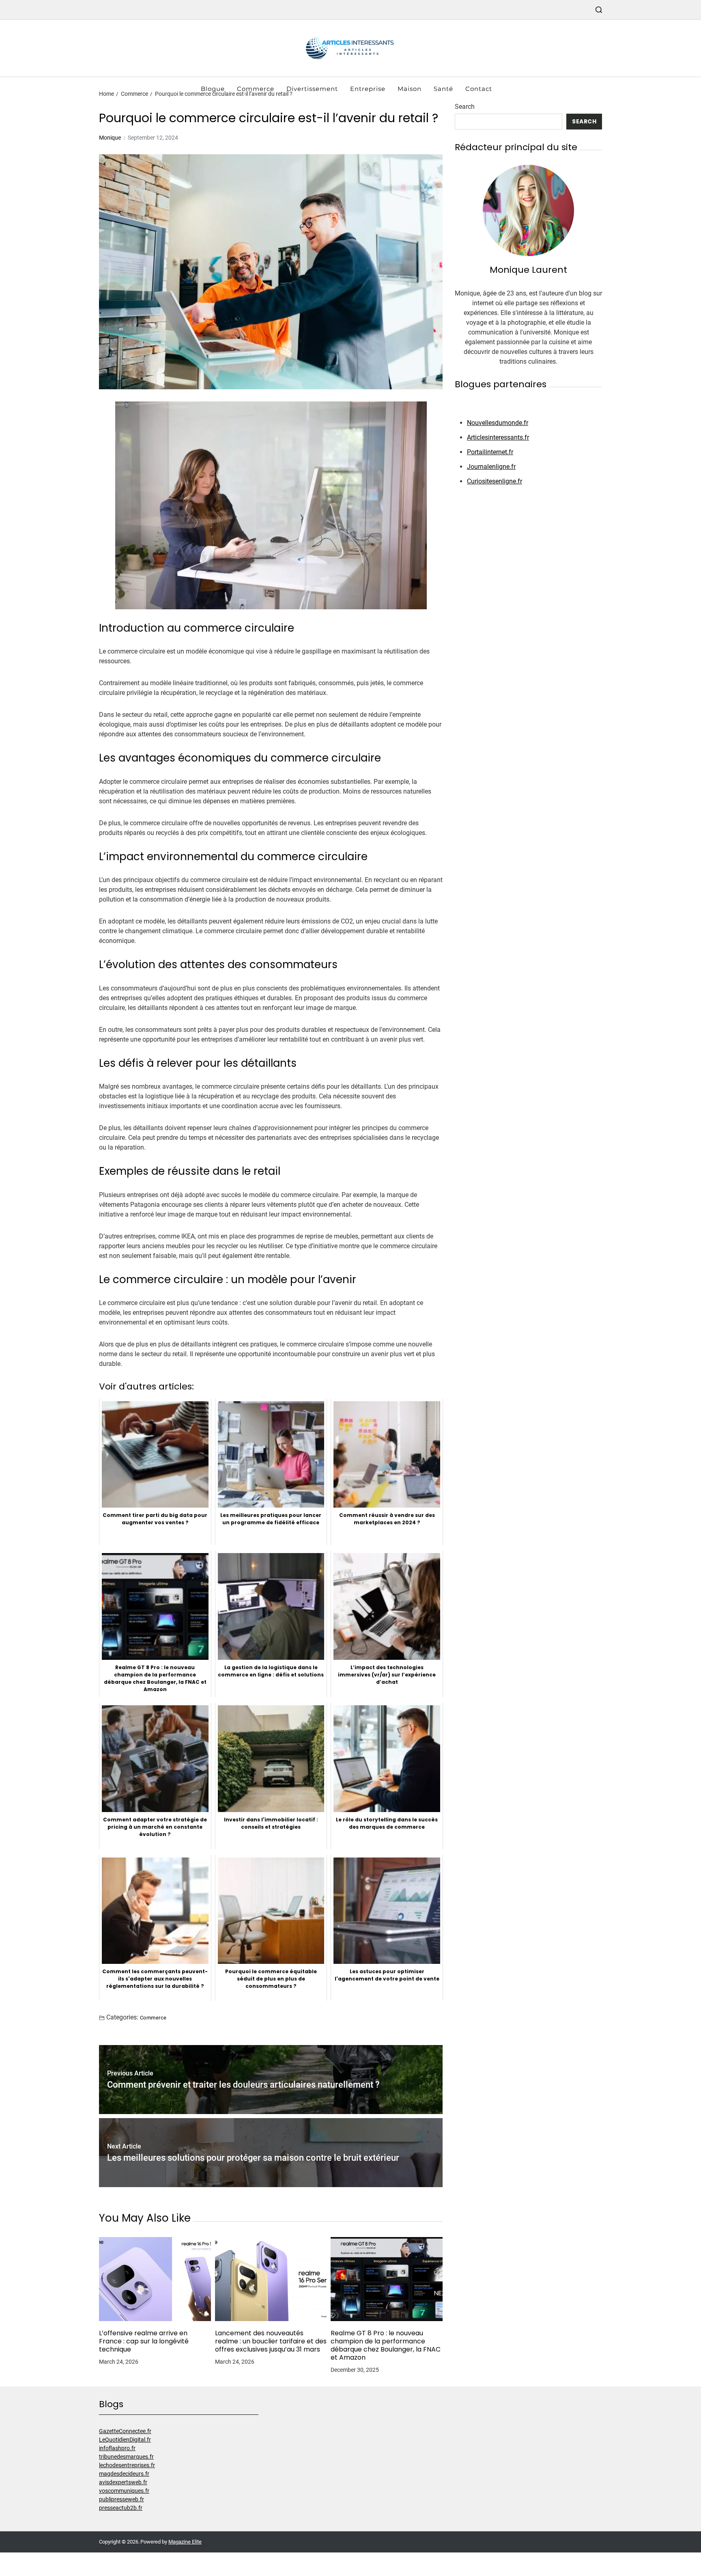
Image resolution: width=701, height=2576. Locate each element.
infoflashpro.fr (117, 2448)
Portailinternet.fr (490, 452)
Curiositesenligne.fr (495, 481)
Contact (479, 89)
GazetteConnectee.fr (125, 2431)
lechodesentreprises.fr (127, 2465)
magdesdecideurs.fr (124, 2474)
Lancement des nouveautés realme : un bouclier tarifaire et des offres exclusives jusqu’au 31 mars (271, 2341)
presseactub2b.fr (121, 2508)
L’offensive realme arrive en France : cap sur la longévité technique (144, 2341)
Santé (443, 89)
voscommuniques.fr (124, 2491)
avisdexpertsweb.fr (123, 2482)
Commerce (256, 89)
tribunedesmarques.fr (126, 2457)
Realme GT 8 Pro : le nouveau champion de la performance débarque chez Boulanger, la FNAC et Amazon (386, 2345)
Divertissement (312, 89)
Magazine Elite (185, 2542)
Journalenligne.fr (491, 467)
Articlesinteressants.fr (498, 437)
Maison (410, 89)
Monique (110, 138)
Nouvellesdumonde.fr (498, 423)
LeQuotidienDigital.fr (125, 2440)
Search (465, 107)
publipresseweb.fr (121, 2499)
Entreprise (368, 89)
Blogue (213, 89)
